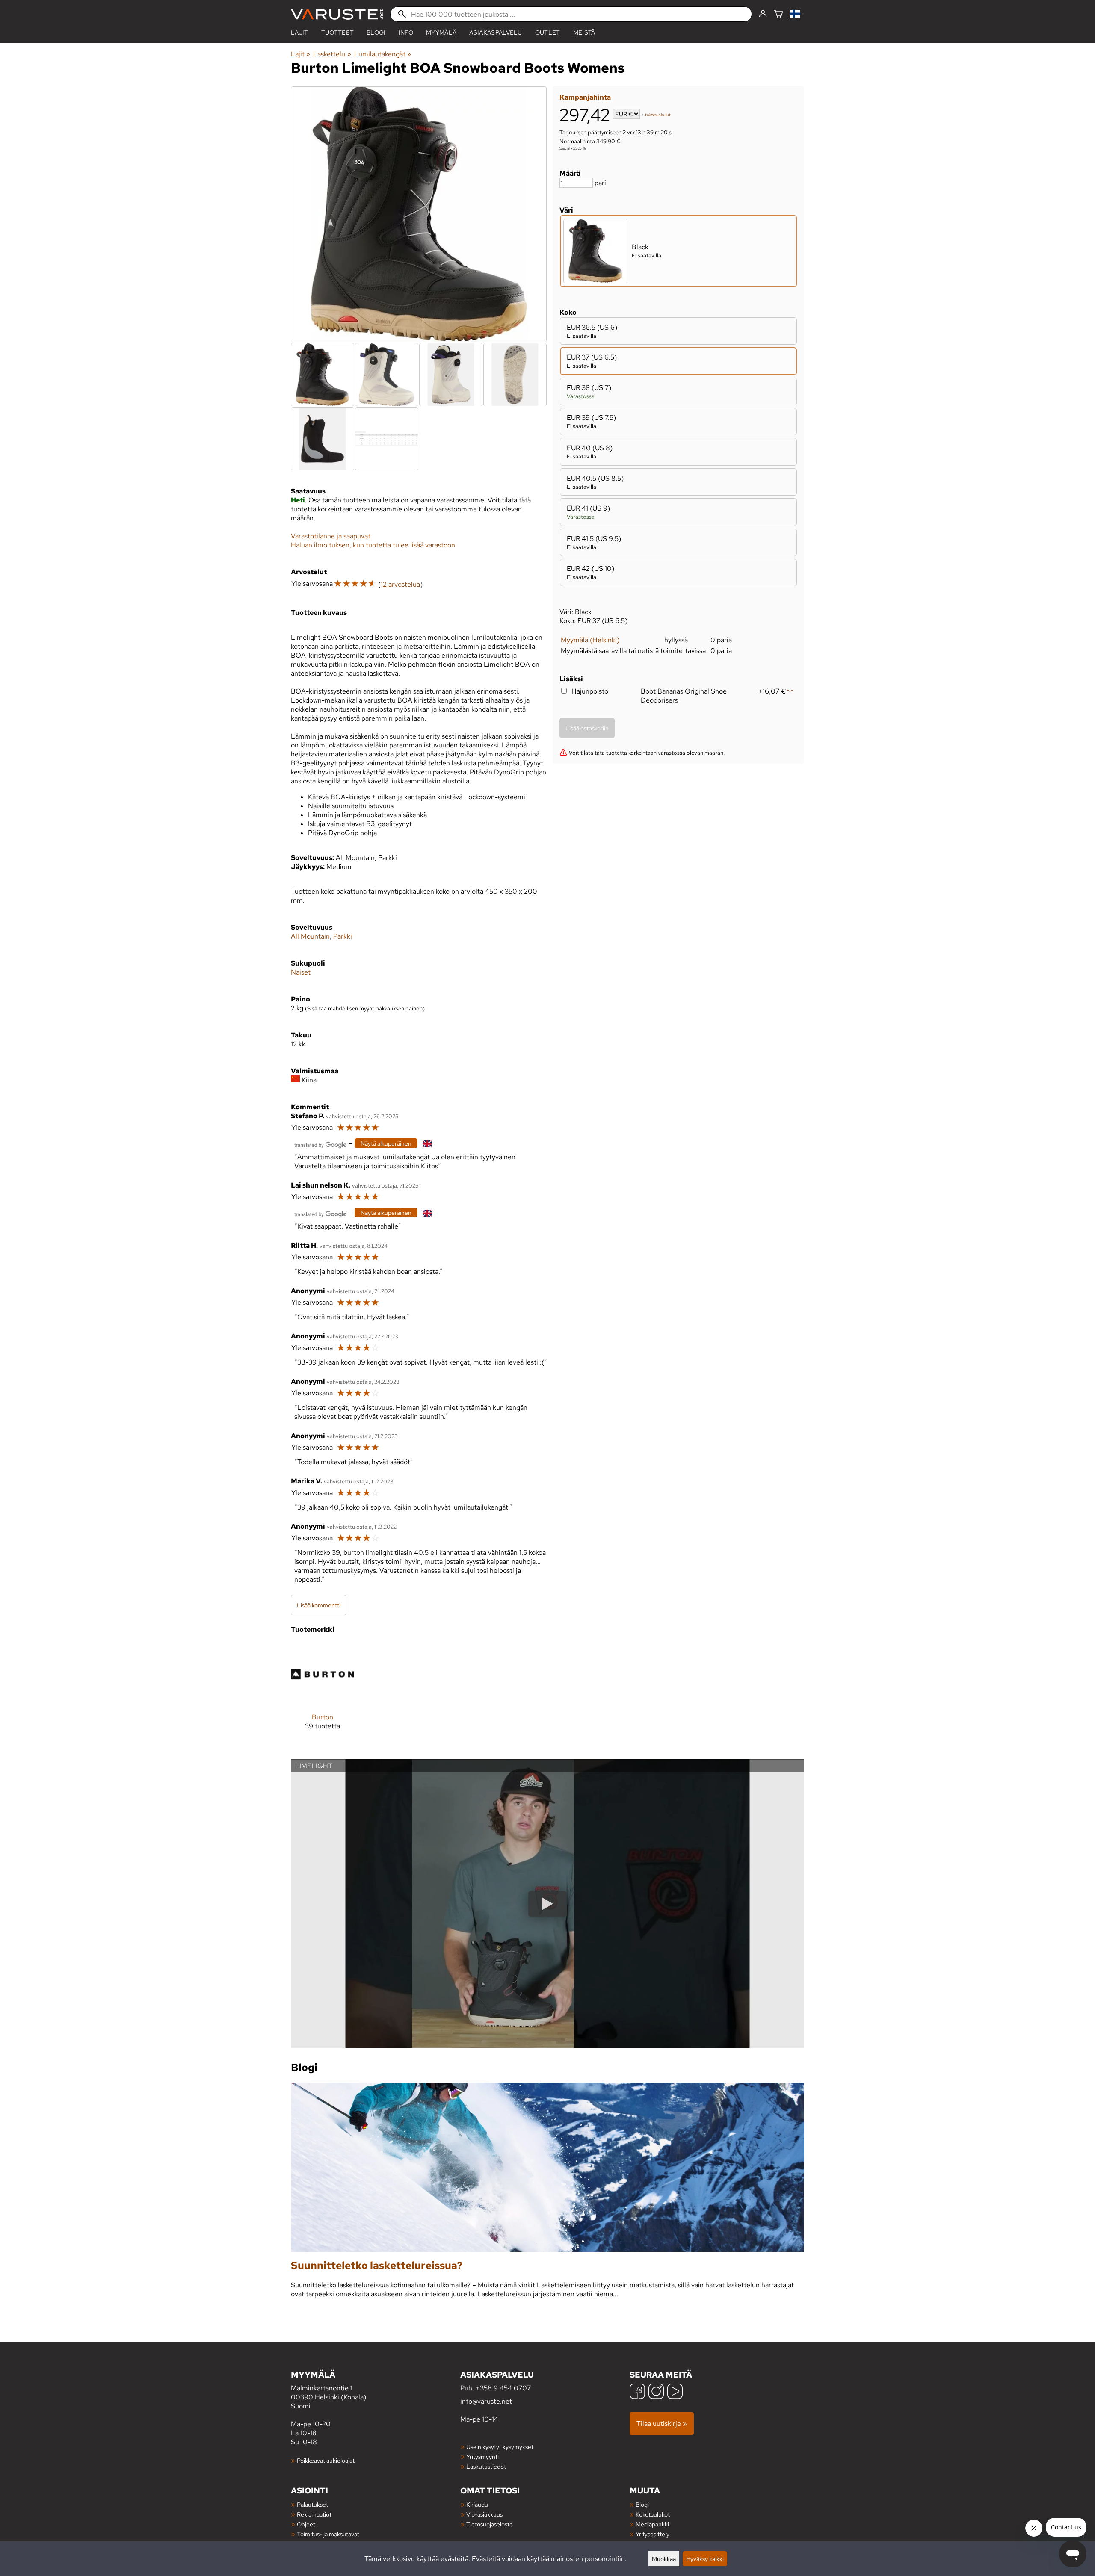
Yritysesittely (653, 2534)
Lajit (300, 32)
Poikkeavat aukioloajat (326, 2460)
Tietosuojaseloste (490, 2524)
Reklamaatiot (314, 2514)
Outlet (548, 32)
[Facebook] (637, 2392)
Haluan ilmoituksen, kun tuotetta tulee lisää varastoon (373, 545)
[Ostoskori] (778, 14)
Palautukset (312, 2504)
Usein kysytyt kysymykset (500, 2447)
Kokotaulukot (653, 2514)
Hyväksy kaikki (705, 2559)
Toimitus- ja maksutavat (328, 2534)
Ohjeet (306, 2524)
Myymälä (441, 32)
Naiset (301, 972)
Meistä (584, 32)
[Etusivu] (337, 14)
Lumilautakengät (383, 54)
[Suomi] (797, 14)
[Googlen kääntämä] (320, 1144)
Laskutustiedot (486, 2466)
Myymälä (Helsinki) (590, 640)
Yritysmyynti (482, 2456)
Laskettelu (332, 54)
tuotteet (338, 32)
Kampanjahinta (585, 97)
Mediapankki (652, 2524)
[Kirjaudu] (763, 14)
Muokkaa (664, 2559)
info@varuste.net (486, 2401)
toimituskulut (658, 115)
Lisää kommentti (319, 1605)
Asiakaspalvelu (496, 32)
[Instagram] (656, 2392)
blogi (376, 32)
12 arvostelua (400, 584)
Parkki (343, 936)
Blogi (642, 2504)
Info (406, 32)
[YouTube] (675, 2392)
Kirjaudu (477, 2504)
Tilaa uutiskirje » (662, 2424)
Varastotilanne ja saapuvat (331, 536)
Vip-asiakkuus (484, 2514)
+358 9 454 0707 (503, 2388)
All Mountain (310, 936)
